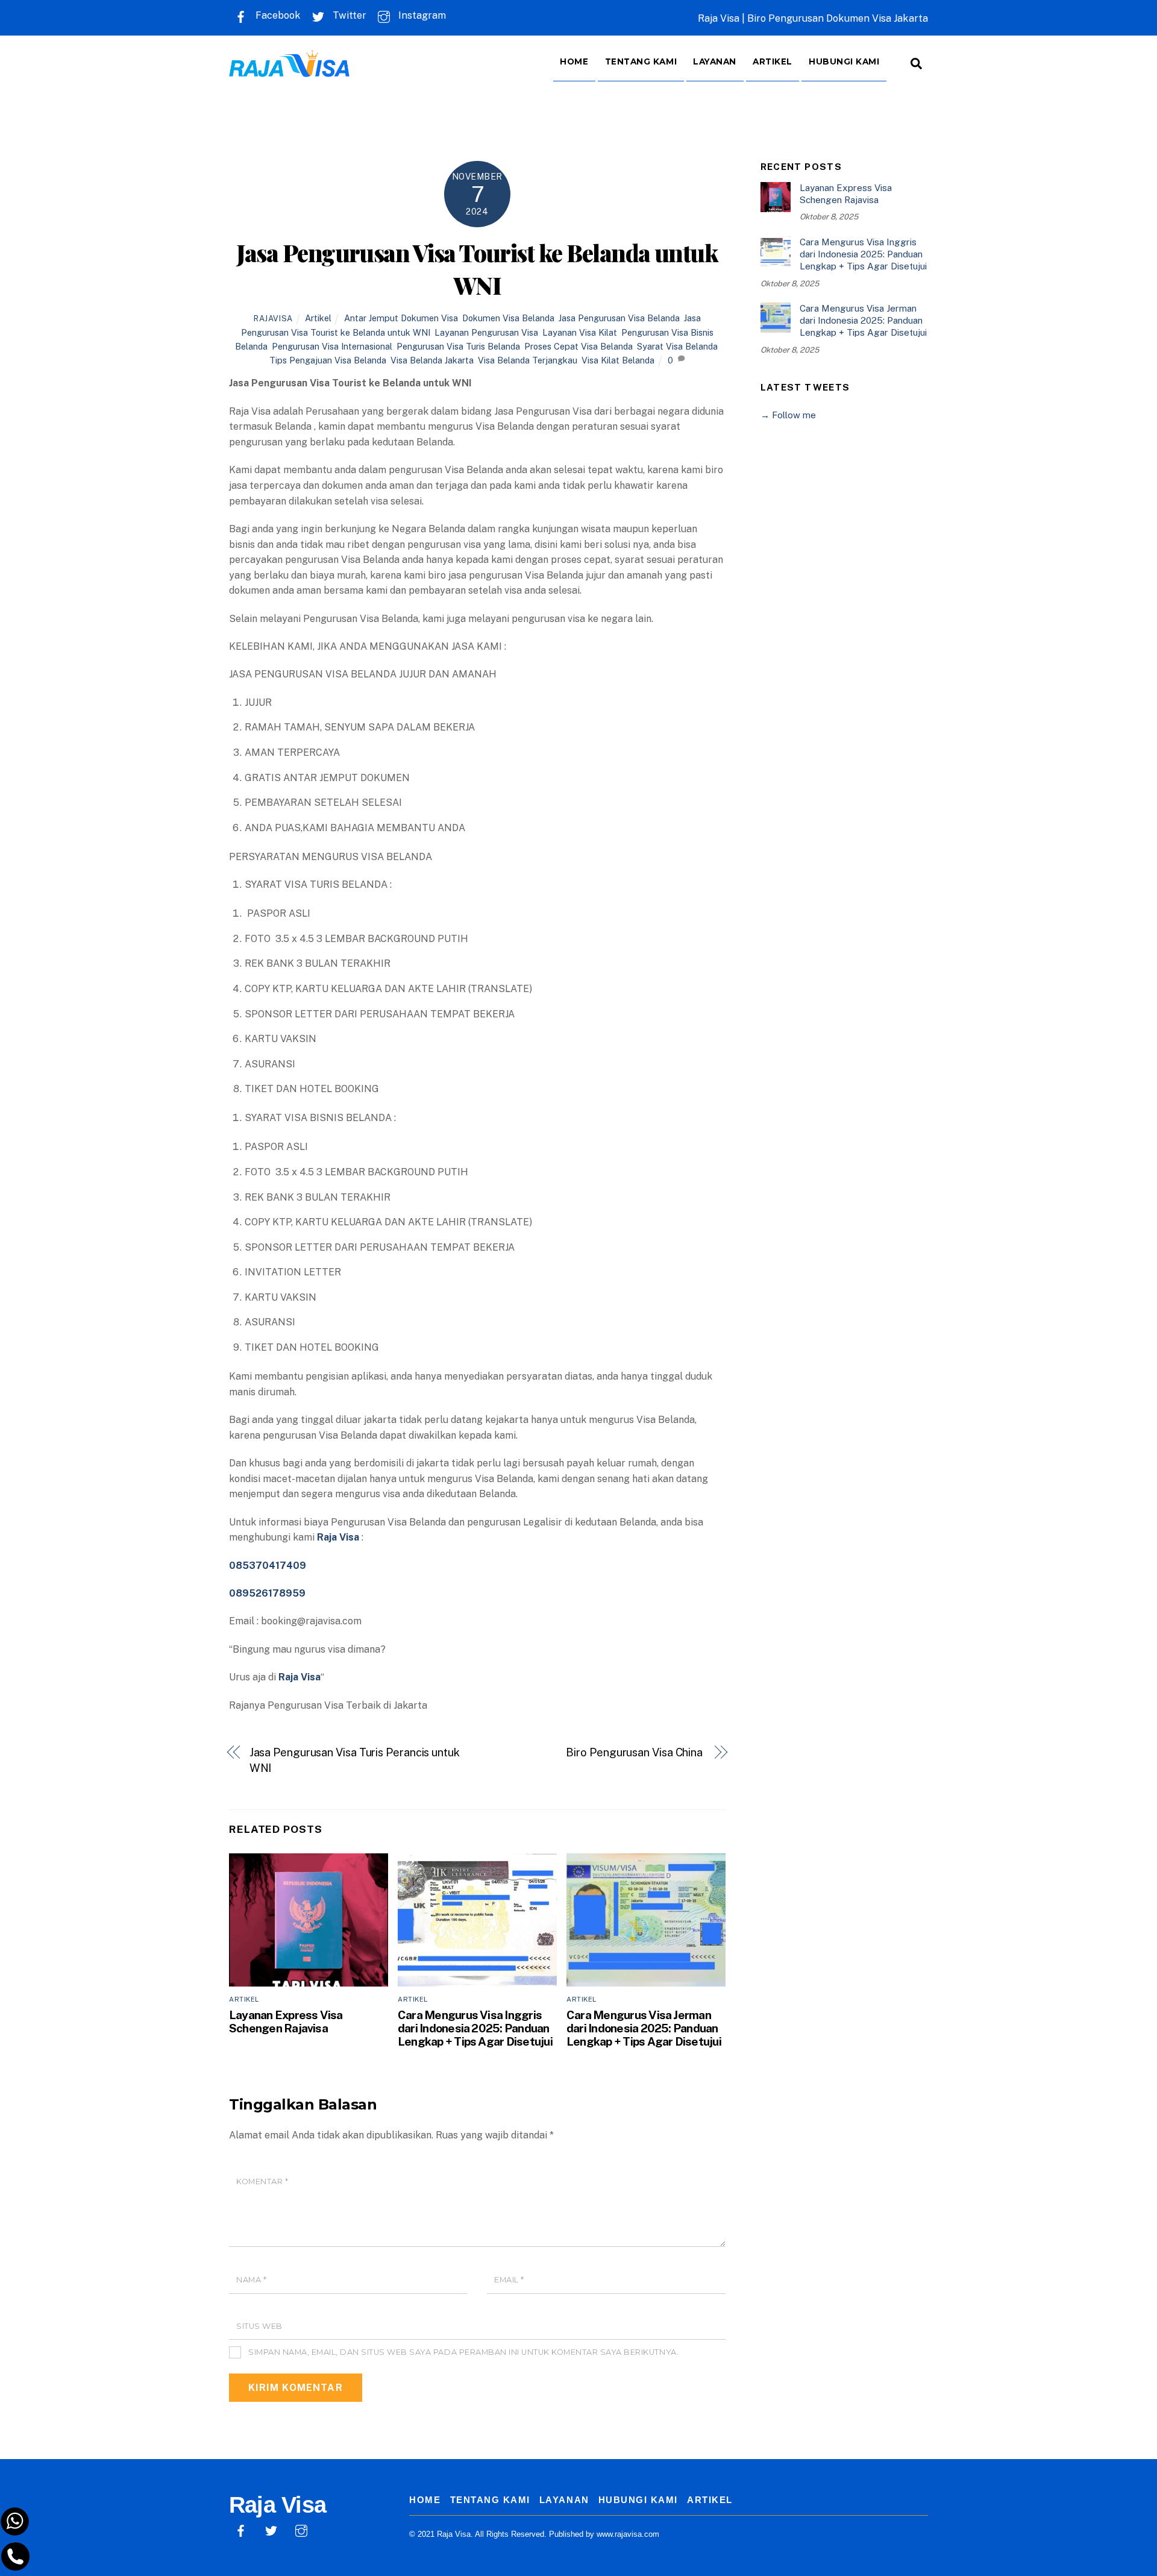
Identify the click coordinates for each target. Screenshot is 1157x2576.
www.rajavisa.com (628, 2534)
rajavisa (273, 319)
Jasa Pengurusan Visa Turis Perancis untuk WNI (355, 1760)
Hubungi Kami (844, 61)
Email (509, 2280)
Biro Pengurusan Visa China (635, 1752)
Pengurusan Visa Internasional (332, 346)
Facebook (277, 15)
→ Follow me (788, 415)
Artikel (773, 61)
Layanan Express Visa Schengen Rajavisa (286, 2022)
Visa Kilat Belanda (618, 360)
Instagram (421, 15)
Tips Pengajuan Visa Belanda (328, 360)
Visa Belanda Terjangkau (528, 360)
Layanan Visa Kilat (580, 332)
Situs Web (259, 2326)
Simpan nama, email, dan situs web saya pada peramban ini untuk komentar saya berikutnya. (463, 2352)
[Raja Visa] (289, 68)
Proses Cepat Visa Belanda (578, 346)
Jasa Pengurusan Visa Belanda (619, 318)
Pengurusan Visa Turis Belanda (458, 346)
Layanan (715, 61)
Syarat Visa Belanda (677, 346)
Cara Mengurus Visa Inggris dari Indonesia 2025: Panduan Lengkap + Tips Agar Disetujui (475, 2028)
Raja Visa (299, 1677)
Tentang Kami (641, 61)
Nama (251, 2280)
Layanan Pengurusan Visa (486, 332)
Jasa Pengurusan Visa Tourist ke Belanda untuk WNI (477, 269)
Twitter (348, 15)
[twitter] (271, 2529)
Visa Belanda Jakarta (432, 360)
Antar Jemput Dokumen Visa (401, 318)
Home (574, 61)
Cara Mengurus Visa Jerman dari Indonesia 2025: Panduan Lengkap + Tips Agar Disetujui (644, 2028)
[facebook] (241, 2529)
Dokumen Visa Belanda (508, 318)
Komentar (262, 2182)
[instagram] (301, 2529)
